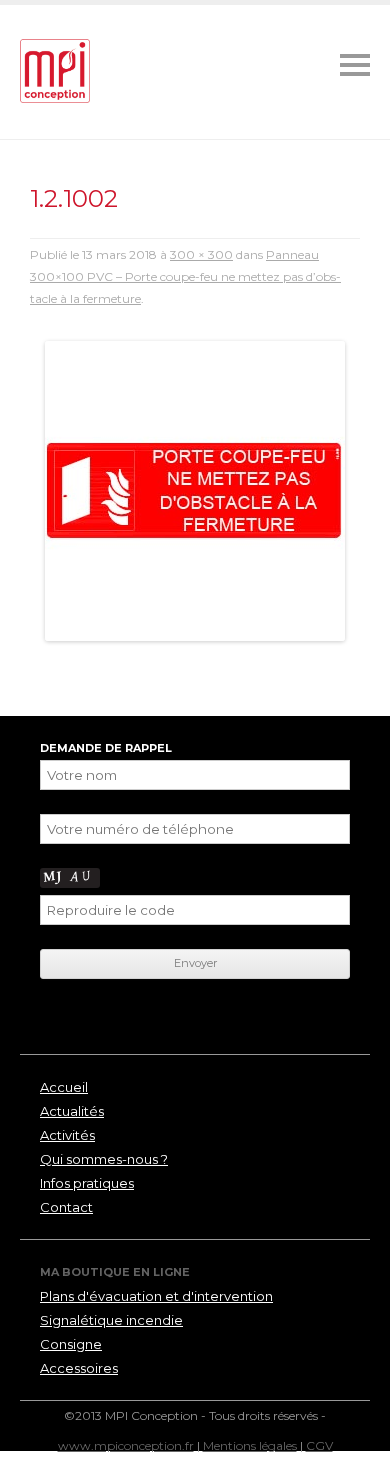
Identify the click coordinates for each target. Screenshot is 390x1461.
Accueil (64, 1087)
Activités (67, 1135)
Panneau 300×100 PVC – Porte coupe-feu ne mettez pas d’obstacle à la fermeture (185, 276)
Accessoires (79, 1368)
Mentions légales (250, 1445)
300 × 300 (201, 254)
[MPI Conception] (55, 72)
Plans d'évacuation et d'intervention (156, 1296)
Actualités (72, 1111)
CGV (319, 1445)
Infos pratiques (87, 1183)
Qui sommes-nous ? (104, 1159)
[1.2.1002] (195, 491)
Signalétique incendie (111, 1320)
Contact (66, 1207)
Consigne (71, 1344)
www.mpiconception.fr (126, 1445)
